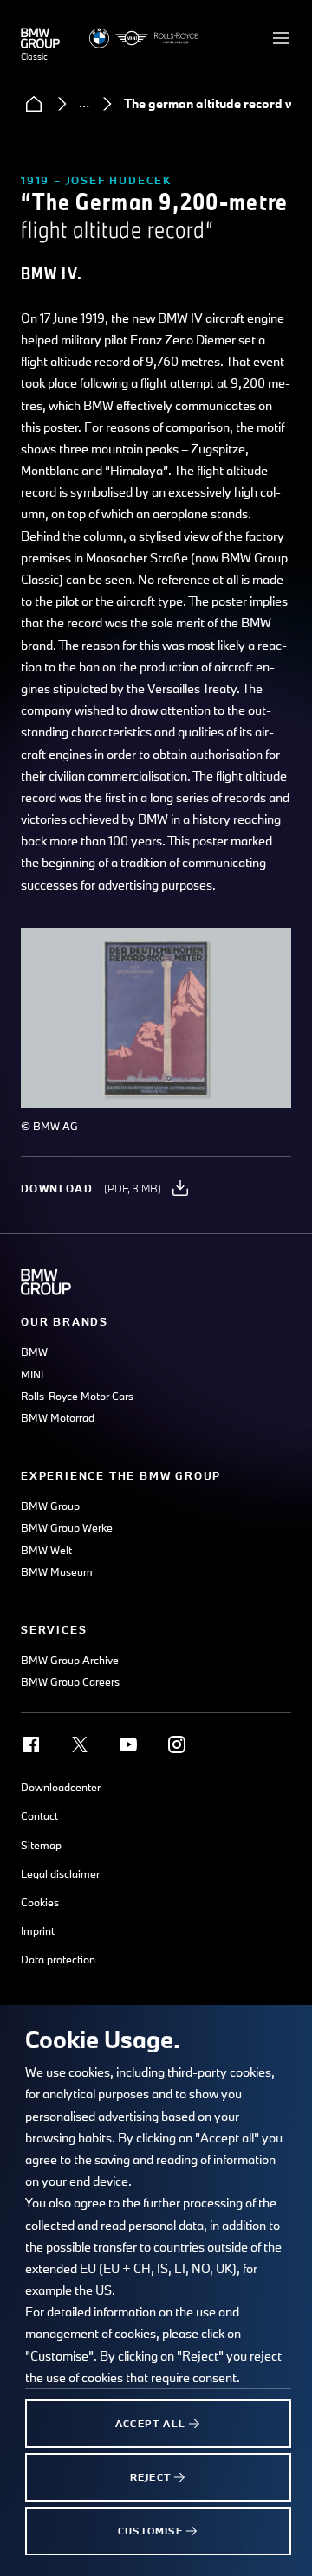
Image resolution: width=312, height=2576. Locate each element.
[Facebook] (31, 1744)
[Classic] (40, 38)
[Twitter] (80, 1744)
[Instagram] (177, 1744)
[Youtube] (128, 1744)
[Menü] (281, 38)
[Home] (34, 104)
